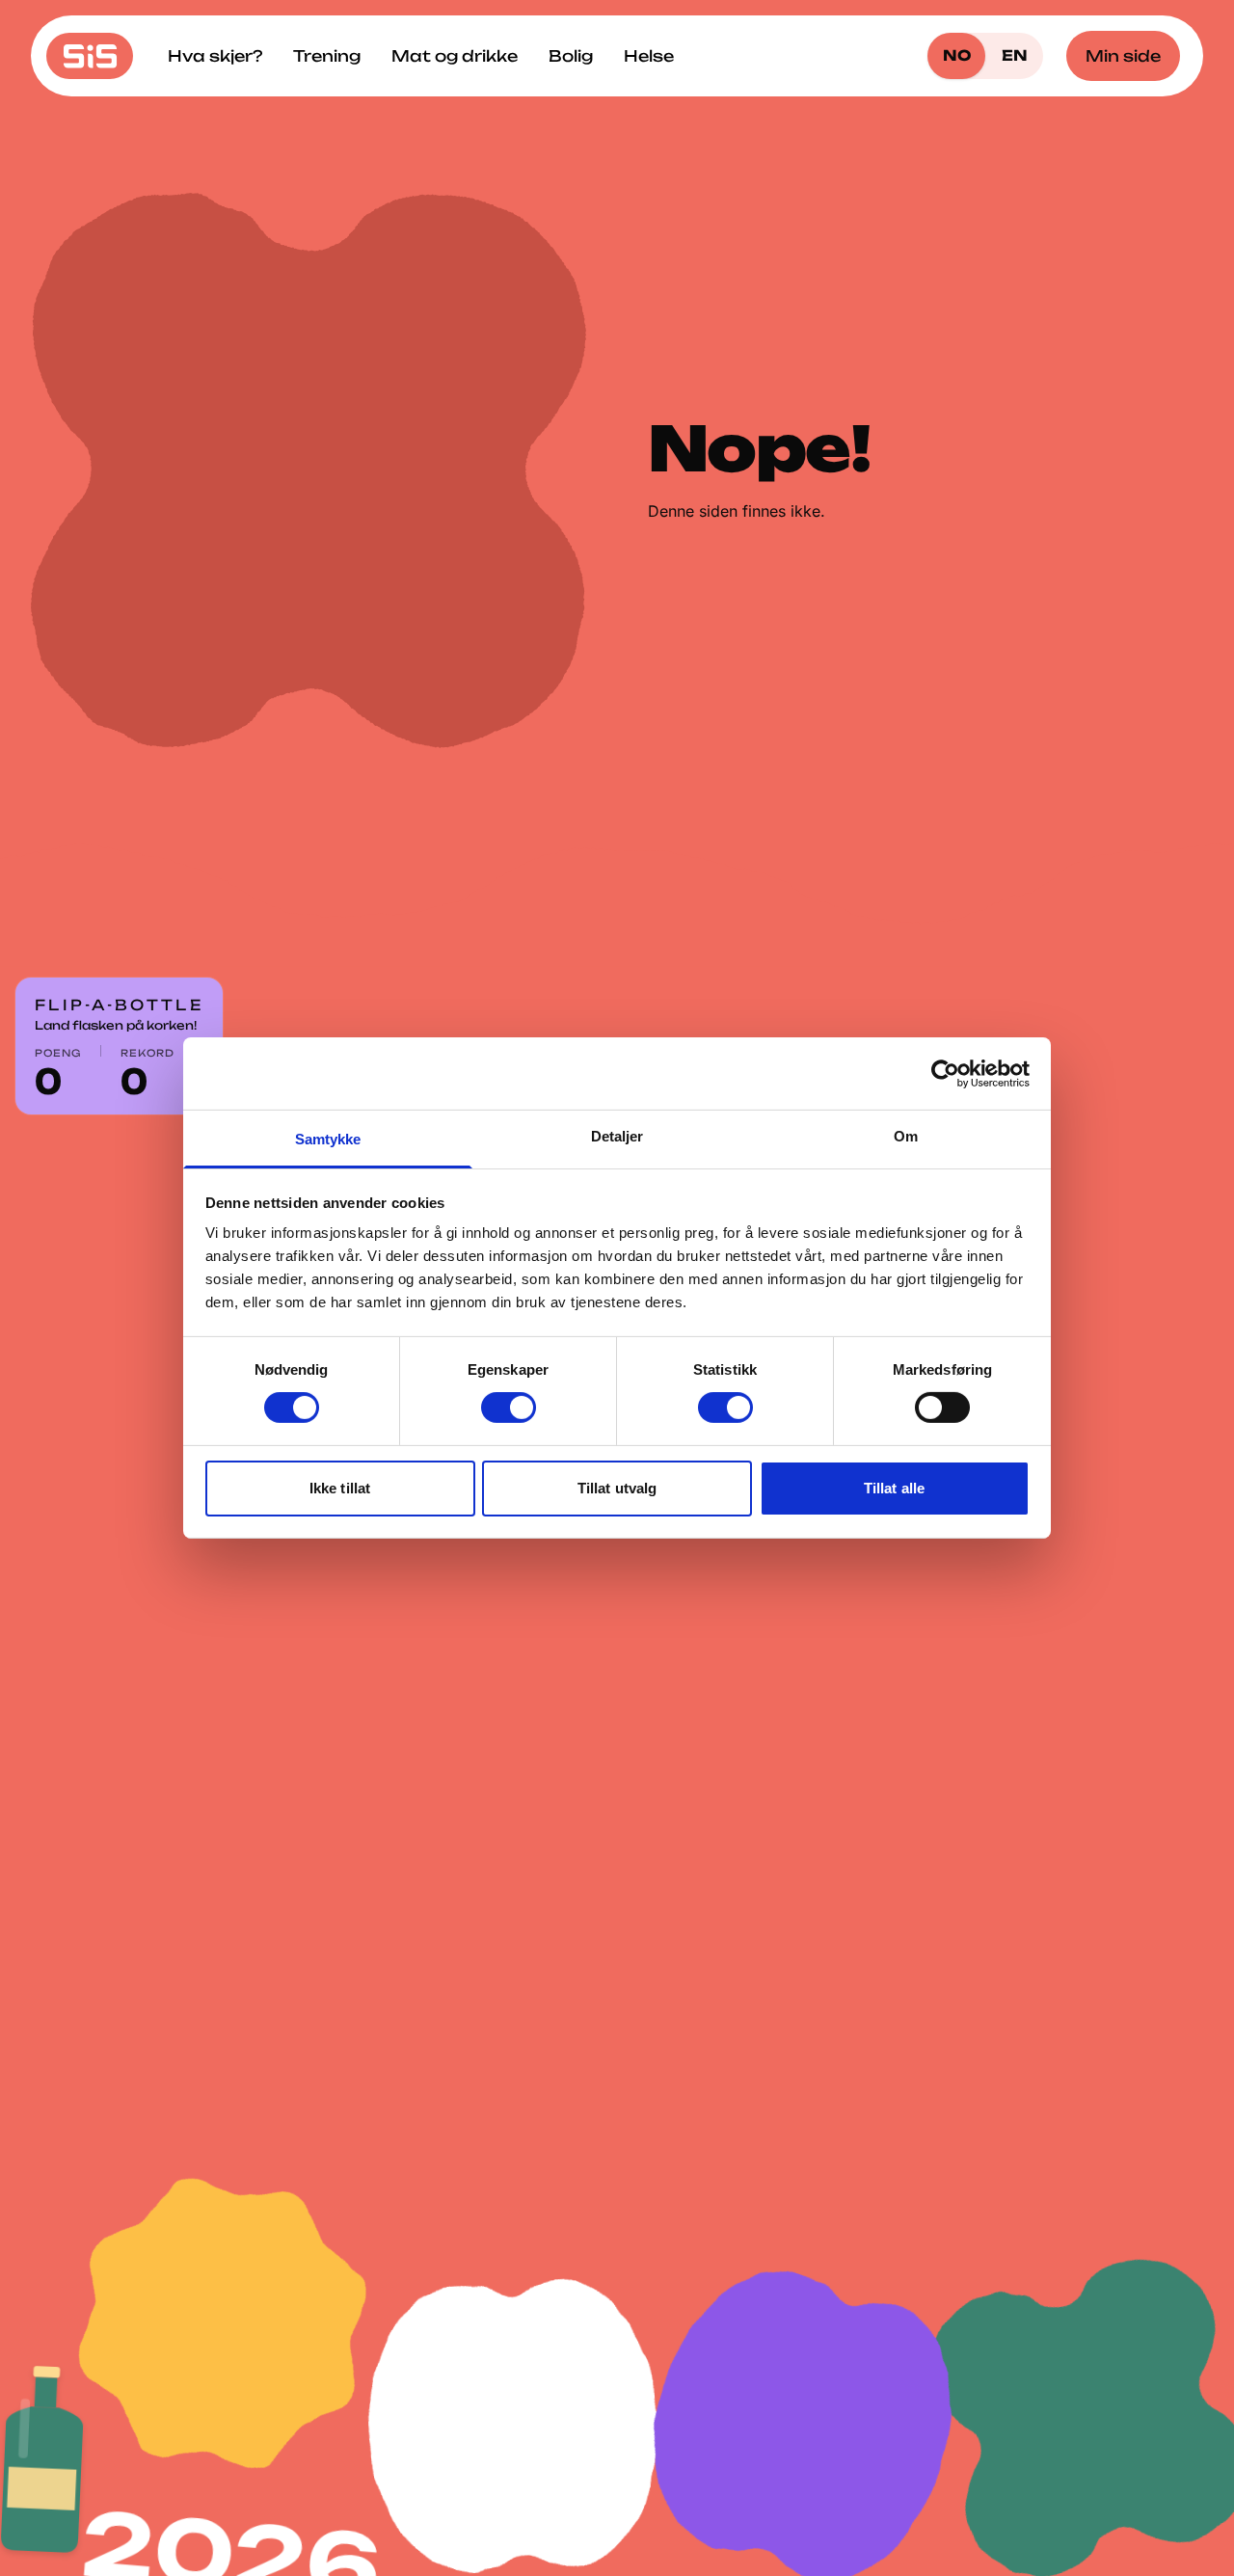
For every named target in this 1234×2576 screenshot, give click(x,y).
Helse (649, 56)
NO (957, 55)
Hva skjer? (215, 56)
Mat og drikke (455, 56)
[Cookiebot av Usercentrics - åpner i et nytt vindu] (945, 1073)
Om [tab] (906, 1136)
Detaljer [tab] (617, 1136)
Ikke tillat (340, 1488)
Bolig (571, 56)
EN (1015, 55)
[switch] (509, 1408)
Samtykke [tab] (328, 1139)
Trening (327, 56)
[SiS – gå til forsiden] (90, 56)
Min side (1123, 56)
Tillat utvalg (617, 1488)
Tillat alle (894, 1488)
